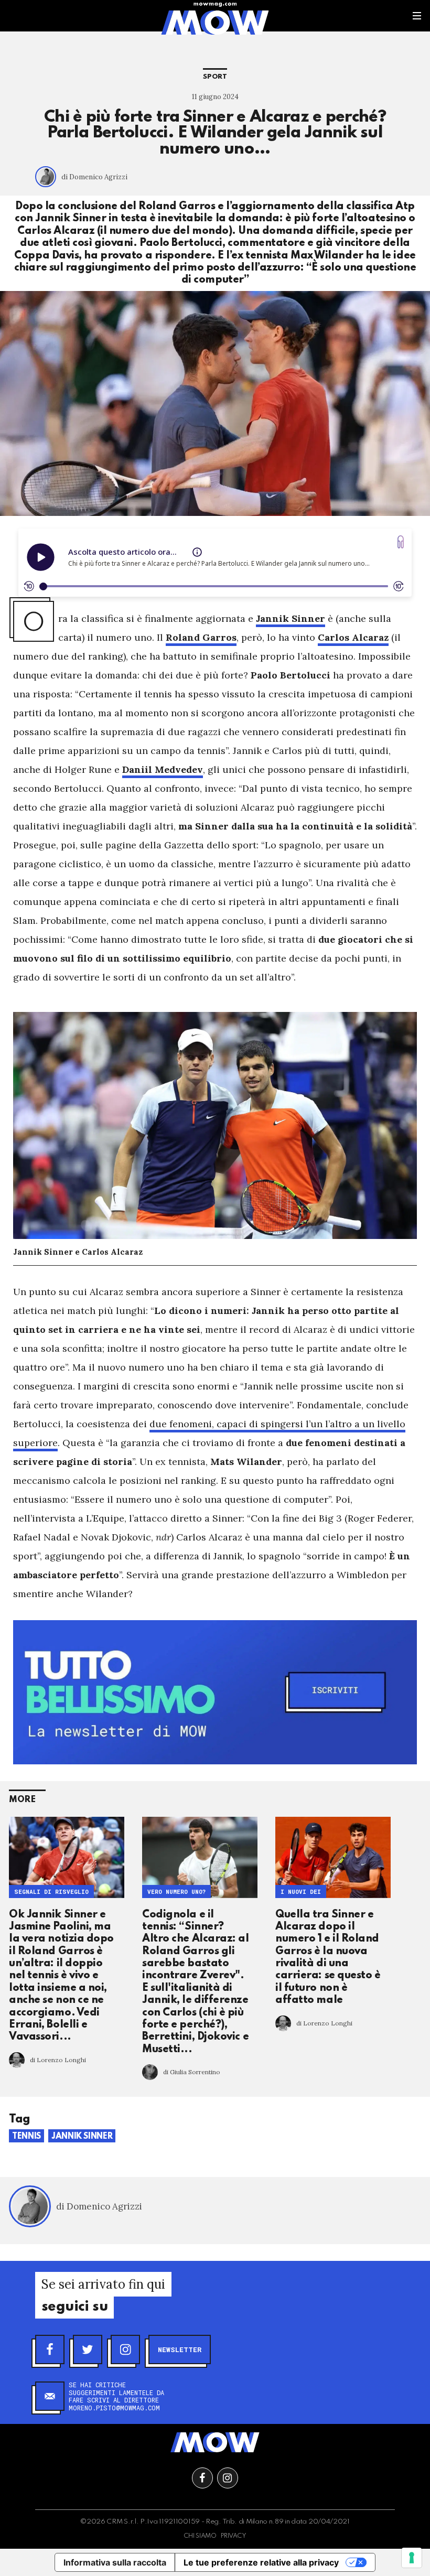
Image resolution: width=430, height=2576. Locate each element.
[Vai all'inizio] (215, 2442)
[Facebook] (50, 2349)
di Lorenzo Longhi (58, 2060)
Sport (215, 77)
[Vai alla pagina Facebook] (202, 2478)
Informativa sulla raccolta (115, 2562)
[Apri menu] (417, 16)
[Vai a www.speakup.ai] (401, 542)
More (22, 1800)
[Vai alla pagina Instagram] (228, 2478)
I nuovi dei (301, 1892)
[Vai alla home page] (215, 22)
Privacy (234, 2536)
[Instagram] (125, 2349)
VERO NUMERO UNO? (176, 1892)
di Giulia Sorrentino (192, 2072)
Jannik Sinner (82, 2137)
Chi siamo (200, 2536)
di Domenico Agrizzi (94, 177)
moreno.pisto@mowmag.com (114, 2408)
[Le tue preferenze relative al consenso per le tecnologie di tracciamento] (412, 2558)
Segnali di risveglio (51, 1892)
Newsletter (180, 2349)
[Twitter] (88, 2349)
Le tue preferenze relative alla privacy (261, 2562)
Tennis (26, 2137)
